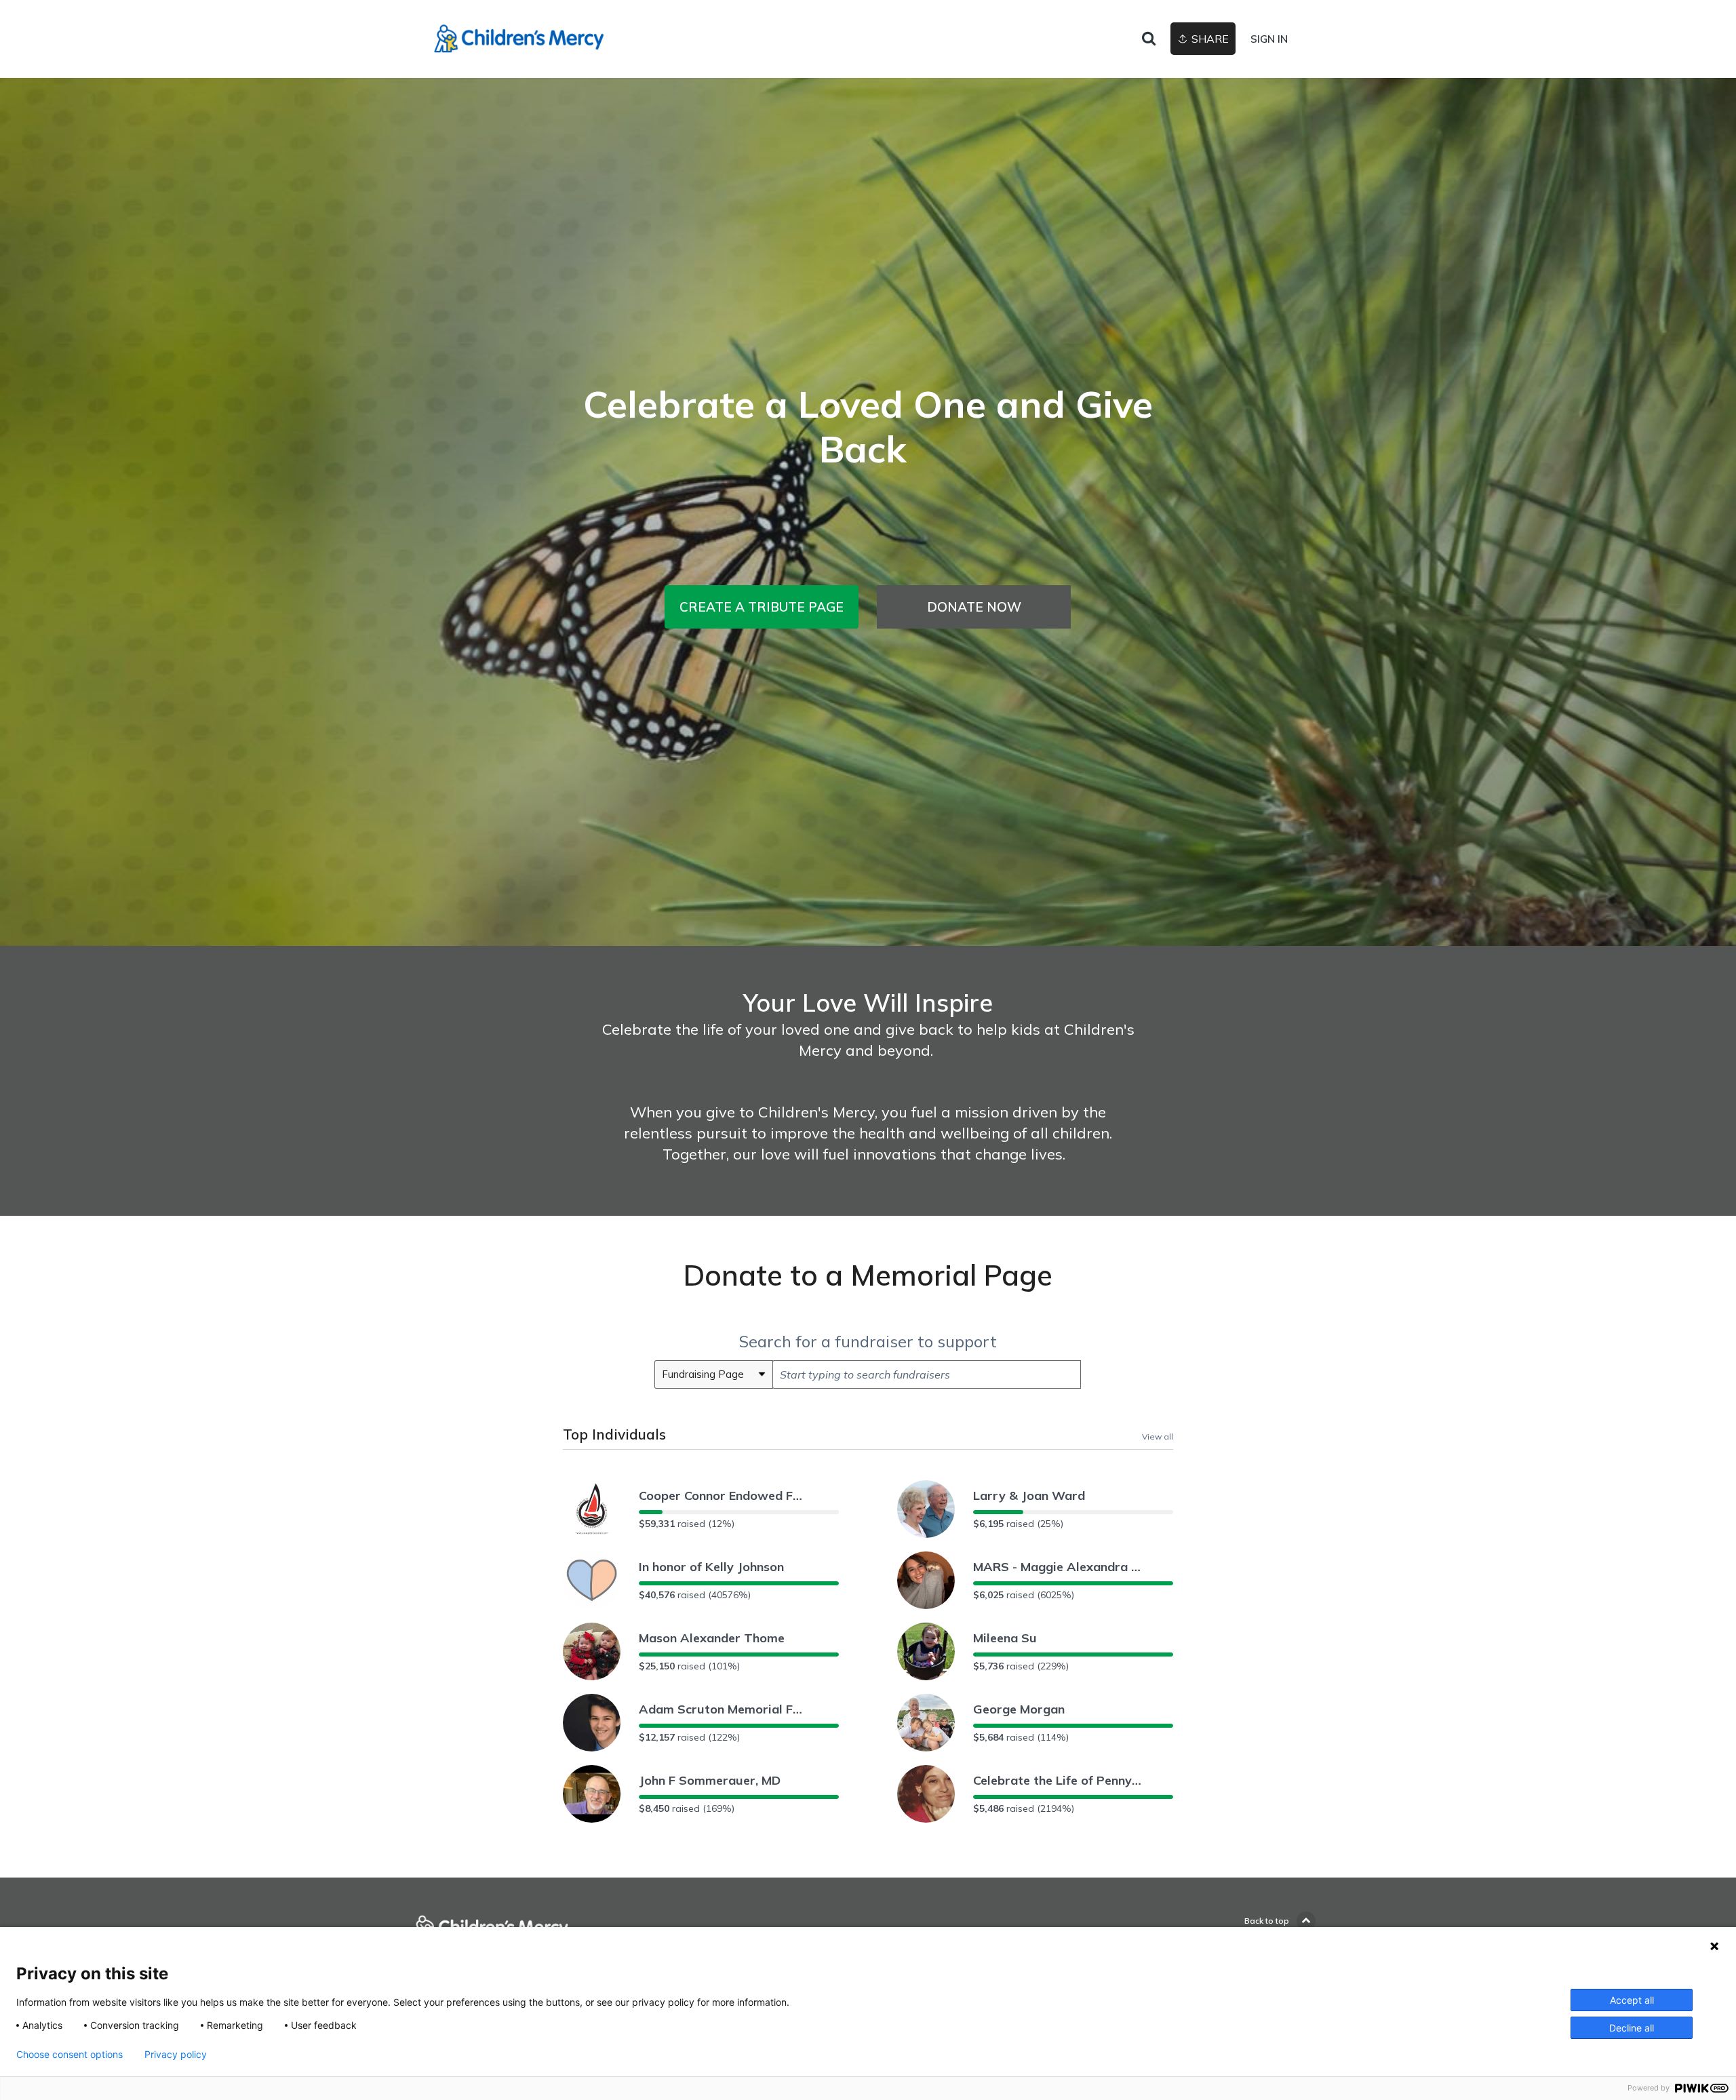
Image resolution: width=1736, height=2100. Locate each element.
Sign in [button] (1269, 39)
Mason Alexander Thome (712, 1638)
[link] (519, 39)
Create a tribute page (762, 607)
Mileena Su (1005, 1638)
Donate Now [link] (974, 607)
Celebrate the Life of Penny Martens (1058, 1780)
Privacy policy (176, 2055)
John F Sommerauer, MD (710, 1780)
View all (1158, 1436)
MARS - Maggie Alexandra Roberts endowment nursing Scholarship (1058, 1567)
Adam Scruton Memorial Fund (724, 1709)
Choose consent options (70, 2055)
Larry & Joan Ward (1029, 1495)
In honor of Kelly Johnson (711, 1567)
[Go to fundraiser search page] (1149, 39)
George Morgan (1019, 1709)
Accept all (1632, 2000)
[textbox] (927, 1374)
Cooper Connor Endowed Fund (724, 1495)
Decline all (1632, 2028)
